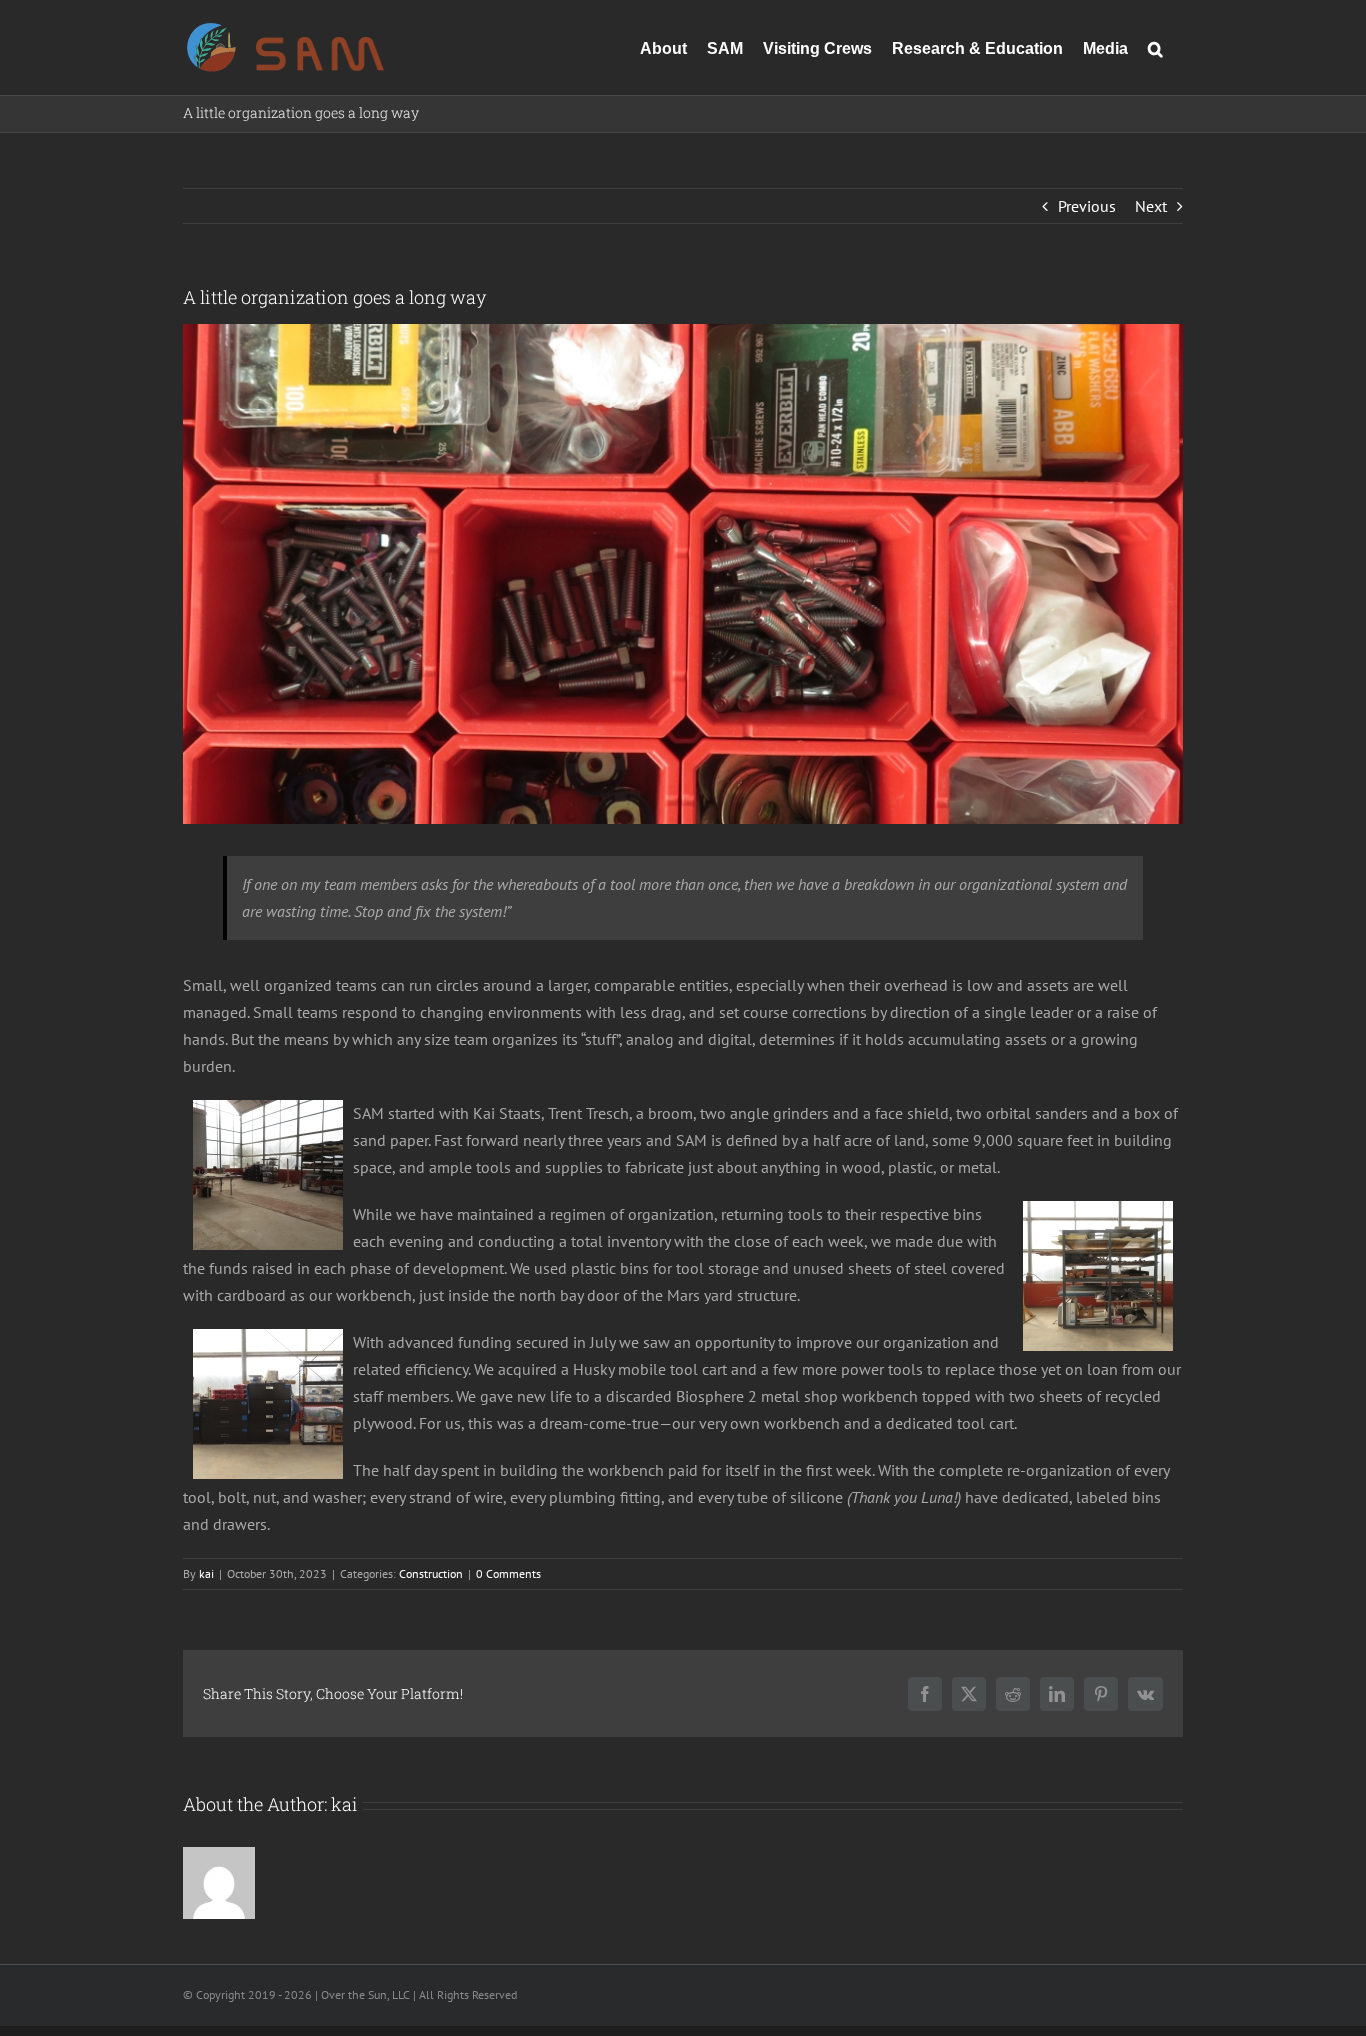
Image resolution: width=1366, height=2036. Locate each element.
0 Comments (508, 1573)
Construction (431, 1573)
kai (206, 1573)
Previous (1087, 206)
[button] (1155, 47)
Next (1151, 206)
